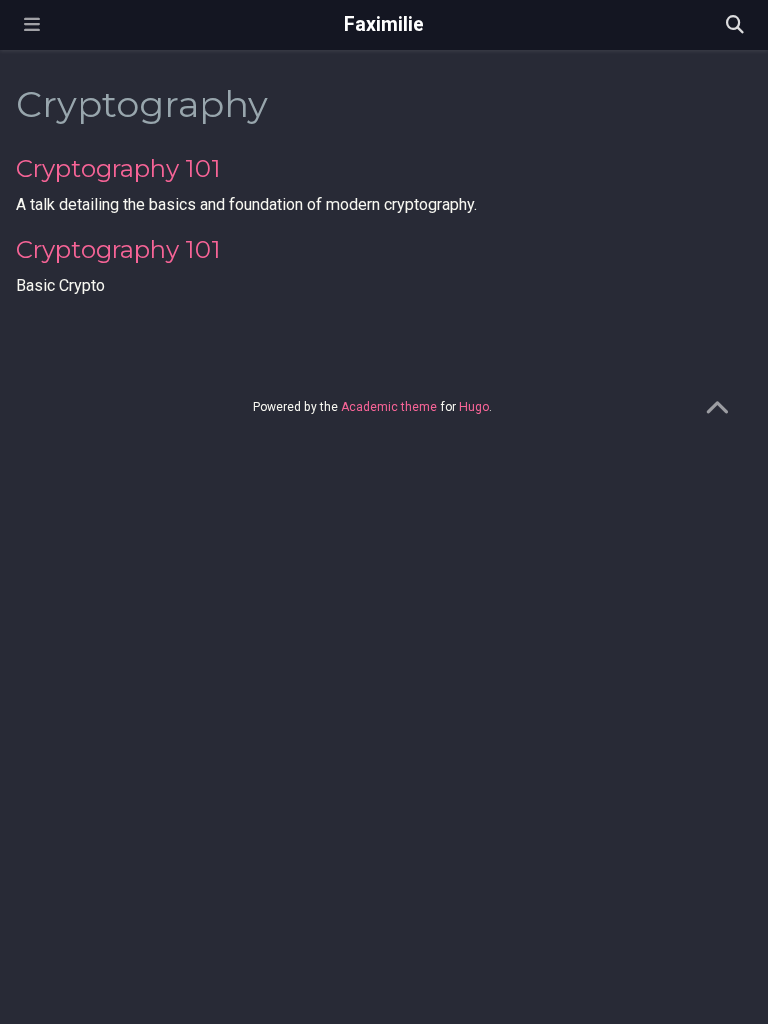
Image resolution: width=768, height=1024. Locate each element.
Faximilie (384, 24)
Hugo (474, 407)
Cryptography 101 (118, 168)
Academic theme (389, 407)
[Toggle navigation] (32, 25)
